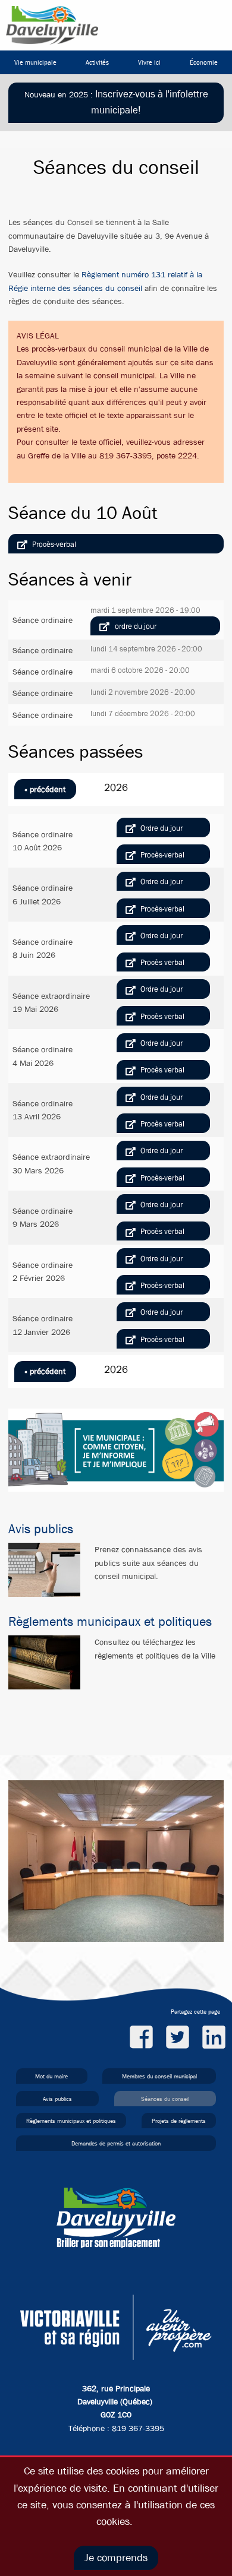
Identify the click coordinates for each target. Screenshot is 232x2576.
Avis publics (41, 1529)
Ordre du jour (136, 626)
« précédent (45, 789)
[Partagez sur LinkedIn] (214, 2037)
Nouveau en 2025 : (116, 102)
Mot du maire (51, 2076)
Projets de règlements (179, 2121)
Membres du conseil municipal (159, 2076)
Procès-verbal (54, 544)
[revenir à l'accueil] (52, 25)
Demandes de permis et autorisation (116, 2143)
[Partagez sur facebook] (141, 2037)
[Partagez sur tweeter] (178, 2037)
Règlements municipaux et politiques (110, 1622)
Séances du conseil (165, 2099)
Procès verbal (162, 962)
